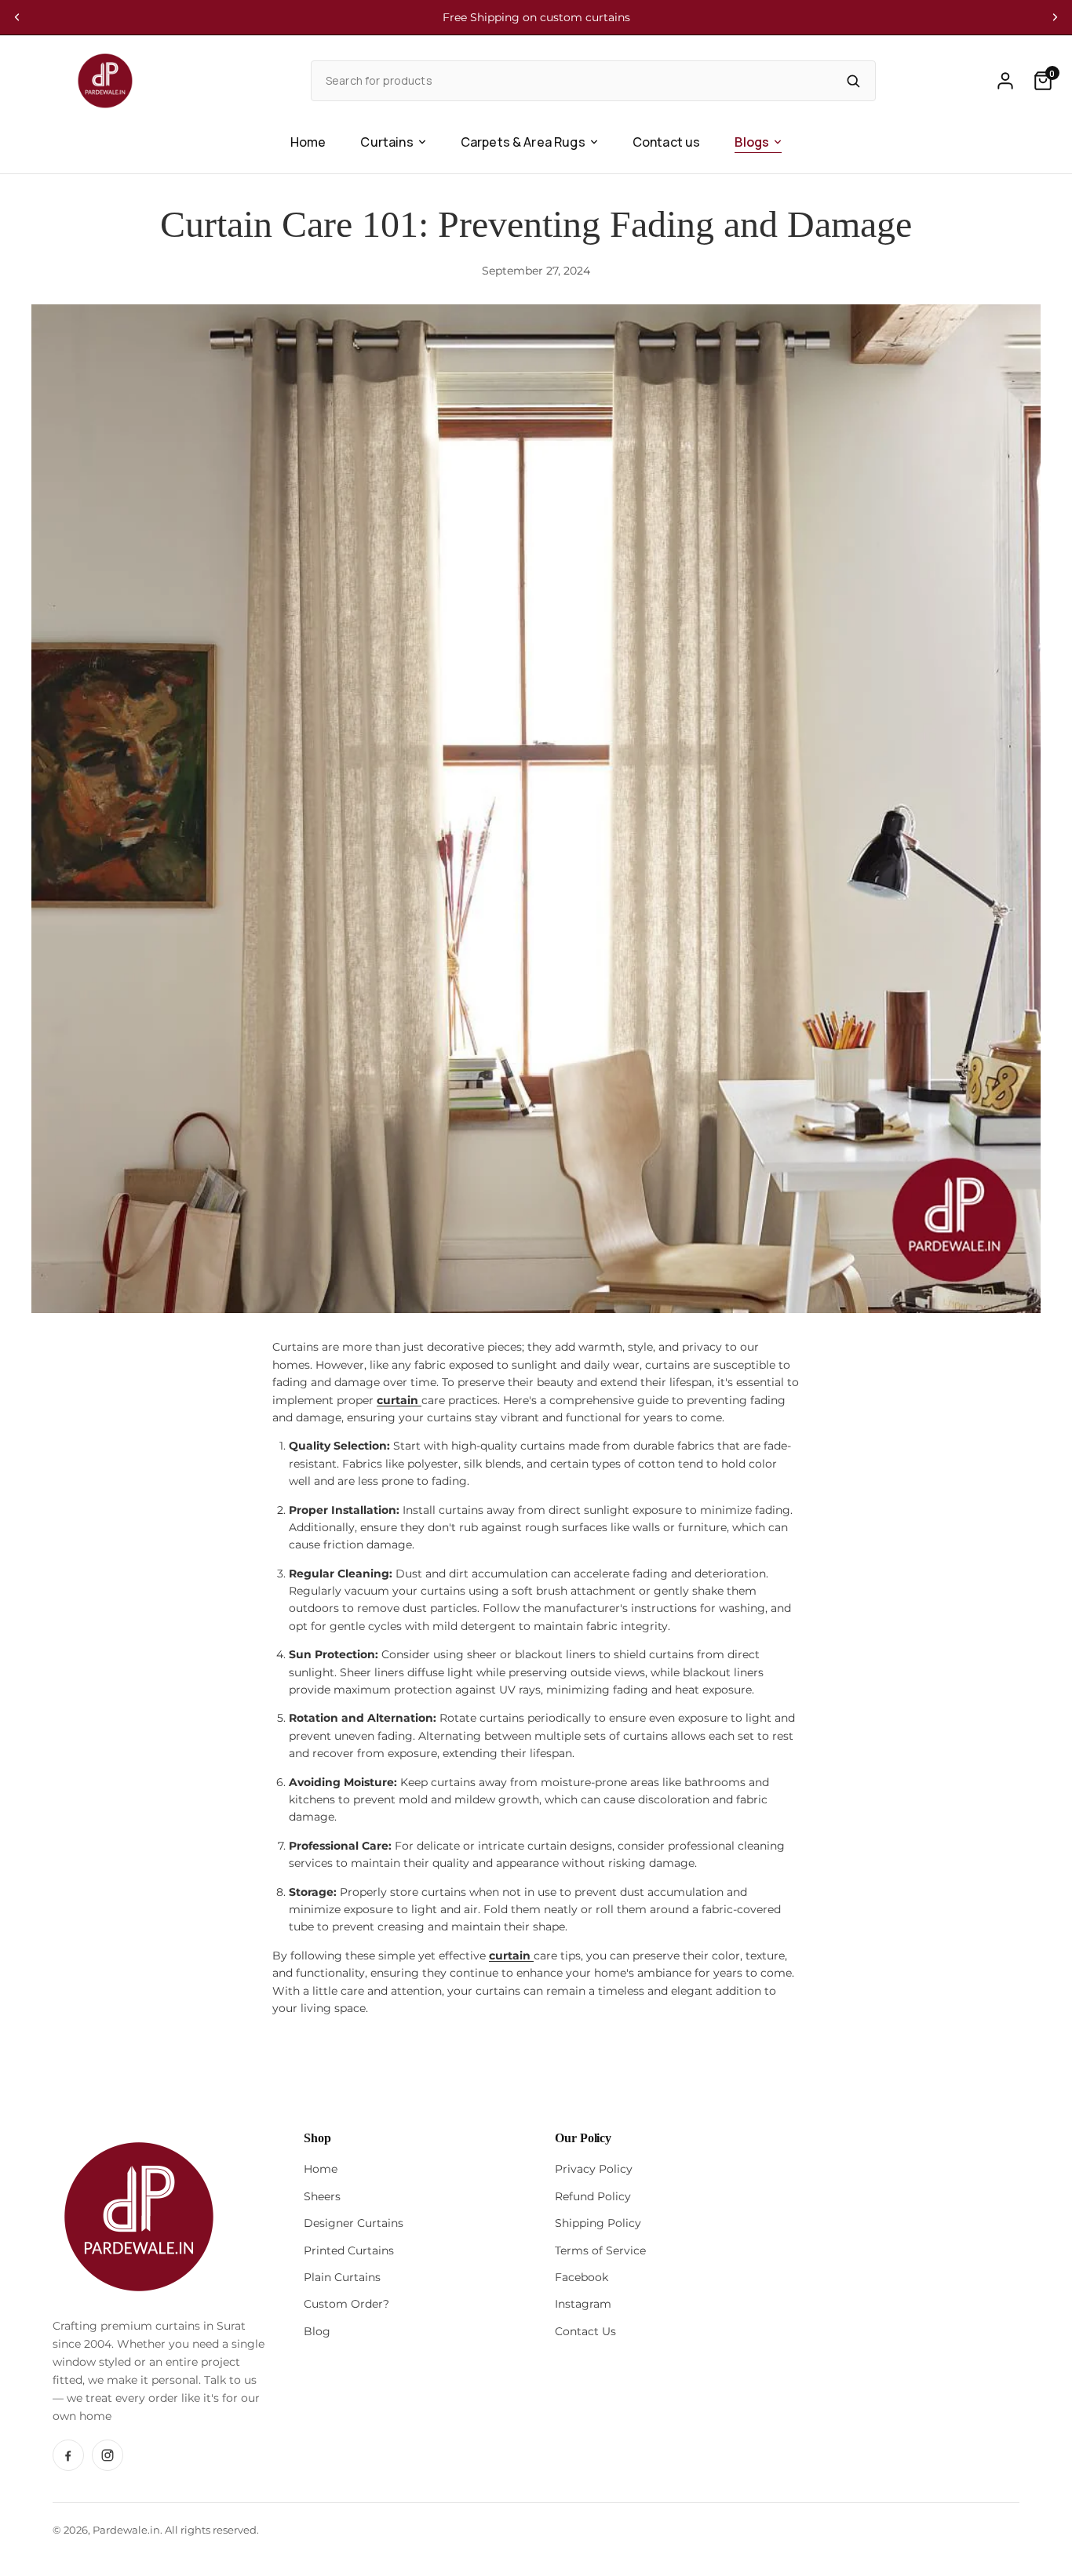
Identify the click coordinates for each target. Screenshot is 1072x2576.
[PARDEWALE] (105, 81)
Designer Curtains (354, 2223)
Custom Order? (346, 2304)
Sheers (322, 2196)
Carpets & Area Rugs (523, 142)
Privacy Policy (594, 2169)
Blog (317, 2331)
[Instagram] (108, 2455)
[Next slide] (1055, 17)
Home (308, 142)
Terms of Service (600, 2250)
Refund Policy (593, 2196)
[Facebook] (68, 2455)
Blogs (752, 142)
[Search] (853, 81)
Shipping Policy (598, 2223)
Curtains (387, 142)
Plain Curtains (342, 2277)
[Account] (1005, 81)
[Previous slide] (17, 17)
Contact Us (585, 2331)
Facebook (582, 2277)
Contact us (667, 142)
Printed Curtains (349, 2250)
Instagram (583, 2304)
